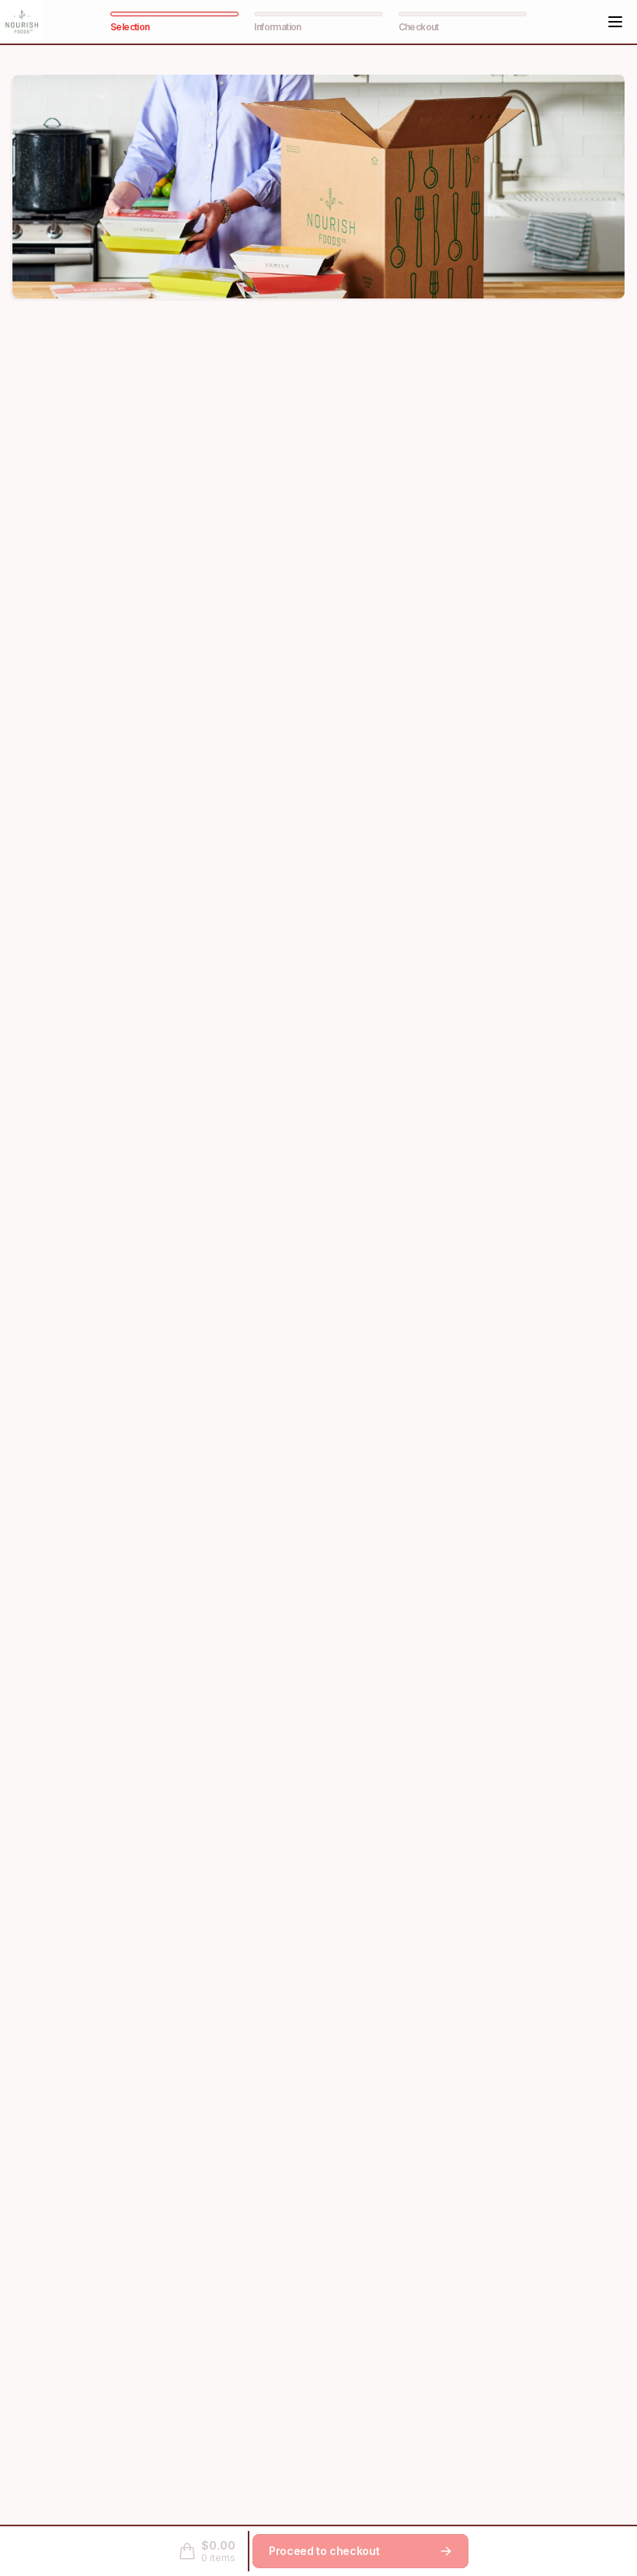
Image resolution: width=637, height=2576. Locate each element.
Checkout (419, 27)
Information (277, 27)
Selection (130, 27)
